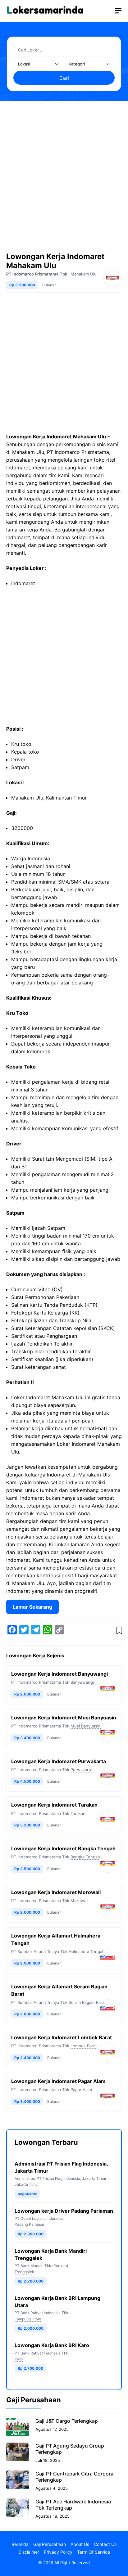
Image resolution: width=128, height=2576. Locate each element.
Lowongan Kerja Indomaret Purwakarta (59, 1761)
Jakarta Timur (27, 2184)
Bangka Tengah (85, 1857)
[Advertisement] (64, 173)
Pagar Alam (81, 2090)
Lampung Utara (28, 2319)
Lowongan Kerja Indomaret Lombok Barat (62, 2037)
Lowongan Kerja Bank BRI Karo (52, 2345)
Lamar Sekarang (32, 1607)
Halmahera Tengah (87, 1951)
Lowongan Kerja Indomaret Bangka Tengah (63, 1848)
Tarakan (78, 1813)
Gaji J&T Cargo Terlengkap (67, 2421)
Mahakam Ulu (84, 274)
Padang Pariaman (30, 2224)
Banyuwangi (82, 1682)
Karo (19, 2359)
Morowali (79, 1901)
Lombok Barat (84, 2046)
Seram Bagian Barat (87, 2002)
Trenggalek (24, 2272)
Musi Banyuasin (86, 1726)
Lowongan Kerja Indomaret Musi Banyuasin (64, 1718)
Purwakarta (81, 1770)
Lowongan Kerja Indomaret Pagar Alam (58, 2081)
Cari (64, 78)
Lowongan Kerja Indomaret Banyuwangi (59, 1674)
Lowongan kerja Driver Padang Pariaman (64, 2211)
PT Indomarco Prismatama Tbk (37, 274)
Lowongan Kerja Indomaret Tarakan (54, 1805)
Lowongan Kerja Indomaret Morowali (56, 1892)
